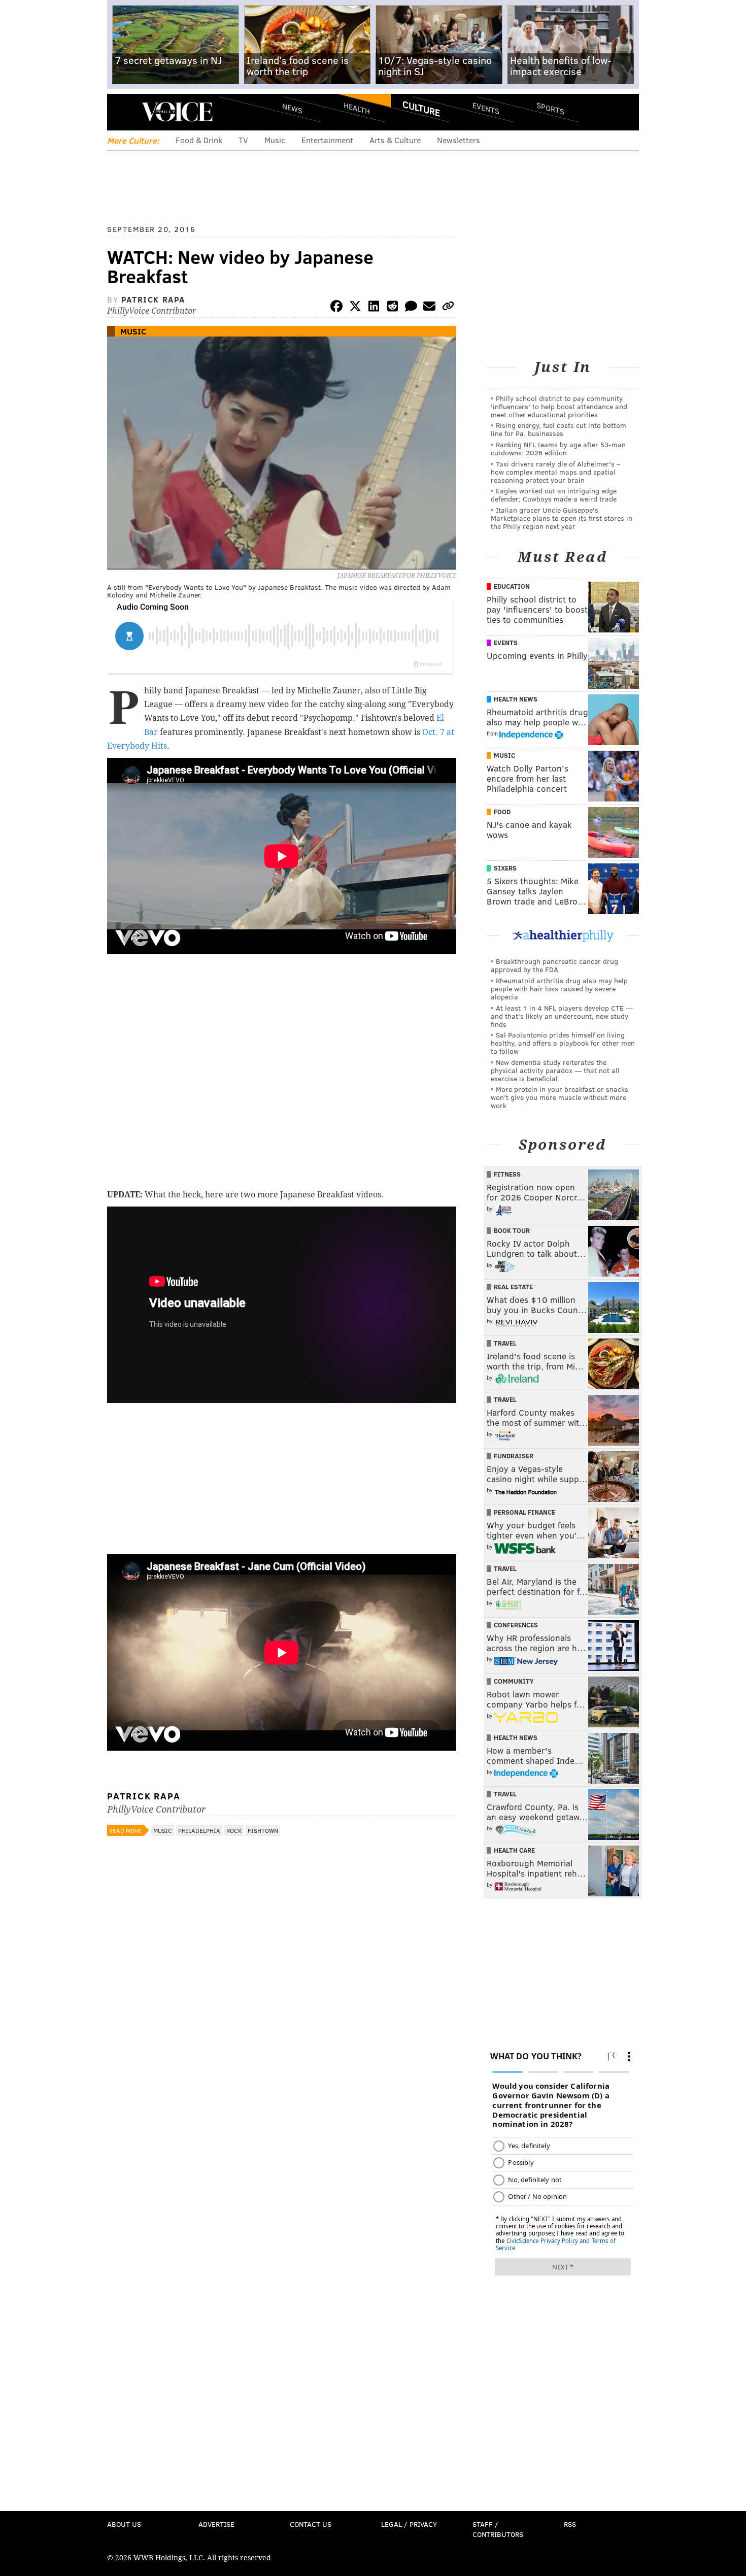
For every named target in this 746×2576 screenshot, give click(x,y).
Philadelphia (199, 1830)
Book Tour (512, 1230)
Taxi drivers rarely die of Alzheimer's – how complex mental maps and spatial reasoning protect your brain (555, 472)
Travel (505, 1343)
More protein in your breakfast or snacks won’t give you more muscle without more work (560, 1097)
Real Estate (513, 1287)
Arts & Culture (395, 140)
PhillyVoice (177, 112)
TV (243, 140)
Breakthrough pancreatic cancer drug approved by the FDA (554, 965)
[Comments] (411, 308)
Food (502, 812)
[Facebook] (336, 308)
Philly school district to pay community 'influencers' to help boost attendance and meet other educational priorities (559, 406)
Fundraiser (514, 1456)
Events (486, 108)
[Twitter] (355, 308)
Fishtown (263, 1830)
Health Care (514, 1850)
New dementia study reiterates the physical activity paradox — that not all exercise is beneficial (555, 1070)
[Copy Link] (448, 308)
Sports (550, 108)
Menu (123, 112)
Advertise (216, 2524)
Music (275, 140)
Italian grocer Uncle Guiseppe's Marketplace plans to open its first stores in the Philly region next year (562, 518)
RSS (570, 2524)
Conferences (516, 1625)
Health (357, 108)
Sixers (505, 868)
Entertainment (327, 140)
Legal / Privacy (409, 2524)
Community (514, 1681)
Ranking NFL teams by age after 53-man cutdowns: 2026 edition (558, 448)
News (292, 108)
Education (512, 586)
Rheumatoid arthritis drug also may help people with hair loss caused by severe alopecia (559, 989)
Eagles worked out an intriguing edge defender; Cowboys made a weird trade (554, 495)
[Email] (429, 308)
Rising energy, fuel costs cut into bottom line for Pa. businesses (558, 429)
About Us (124, 2524)
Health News (516, 699)
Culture (421, 108)
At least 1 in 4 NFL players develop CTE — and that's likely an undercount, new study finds (562, 1016)
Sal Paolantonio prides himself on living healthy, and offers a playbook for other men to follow (563, 1043)
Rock (234, 1830)
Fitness (507, 1174)
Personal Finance (524, 1512)
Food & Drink (199, 140)
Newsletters (459, 140)
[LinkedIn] (374, 308)
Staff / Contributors (498, 2529)
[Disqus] (282, 2111)
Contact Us (311, 2524)
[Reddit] (392, 308)
